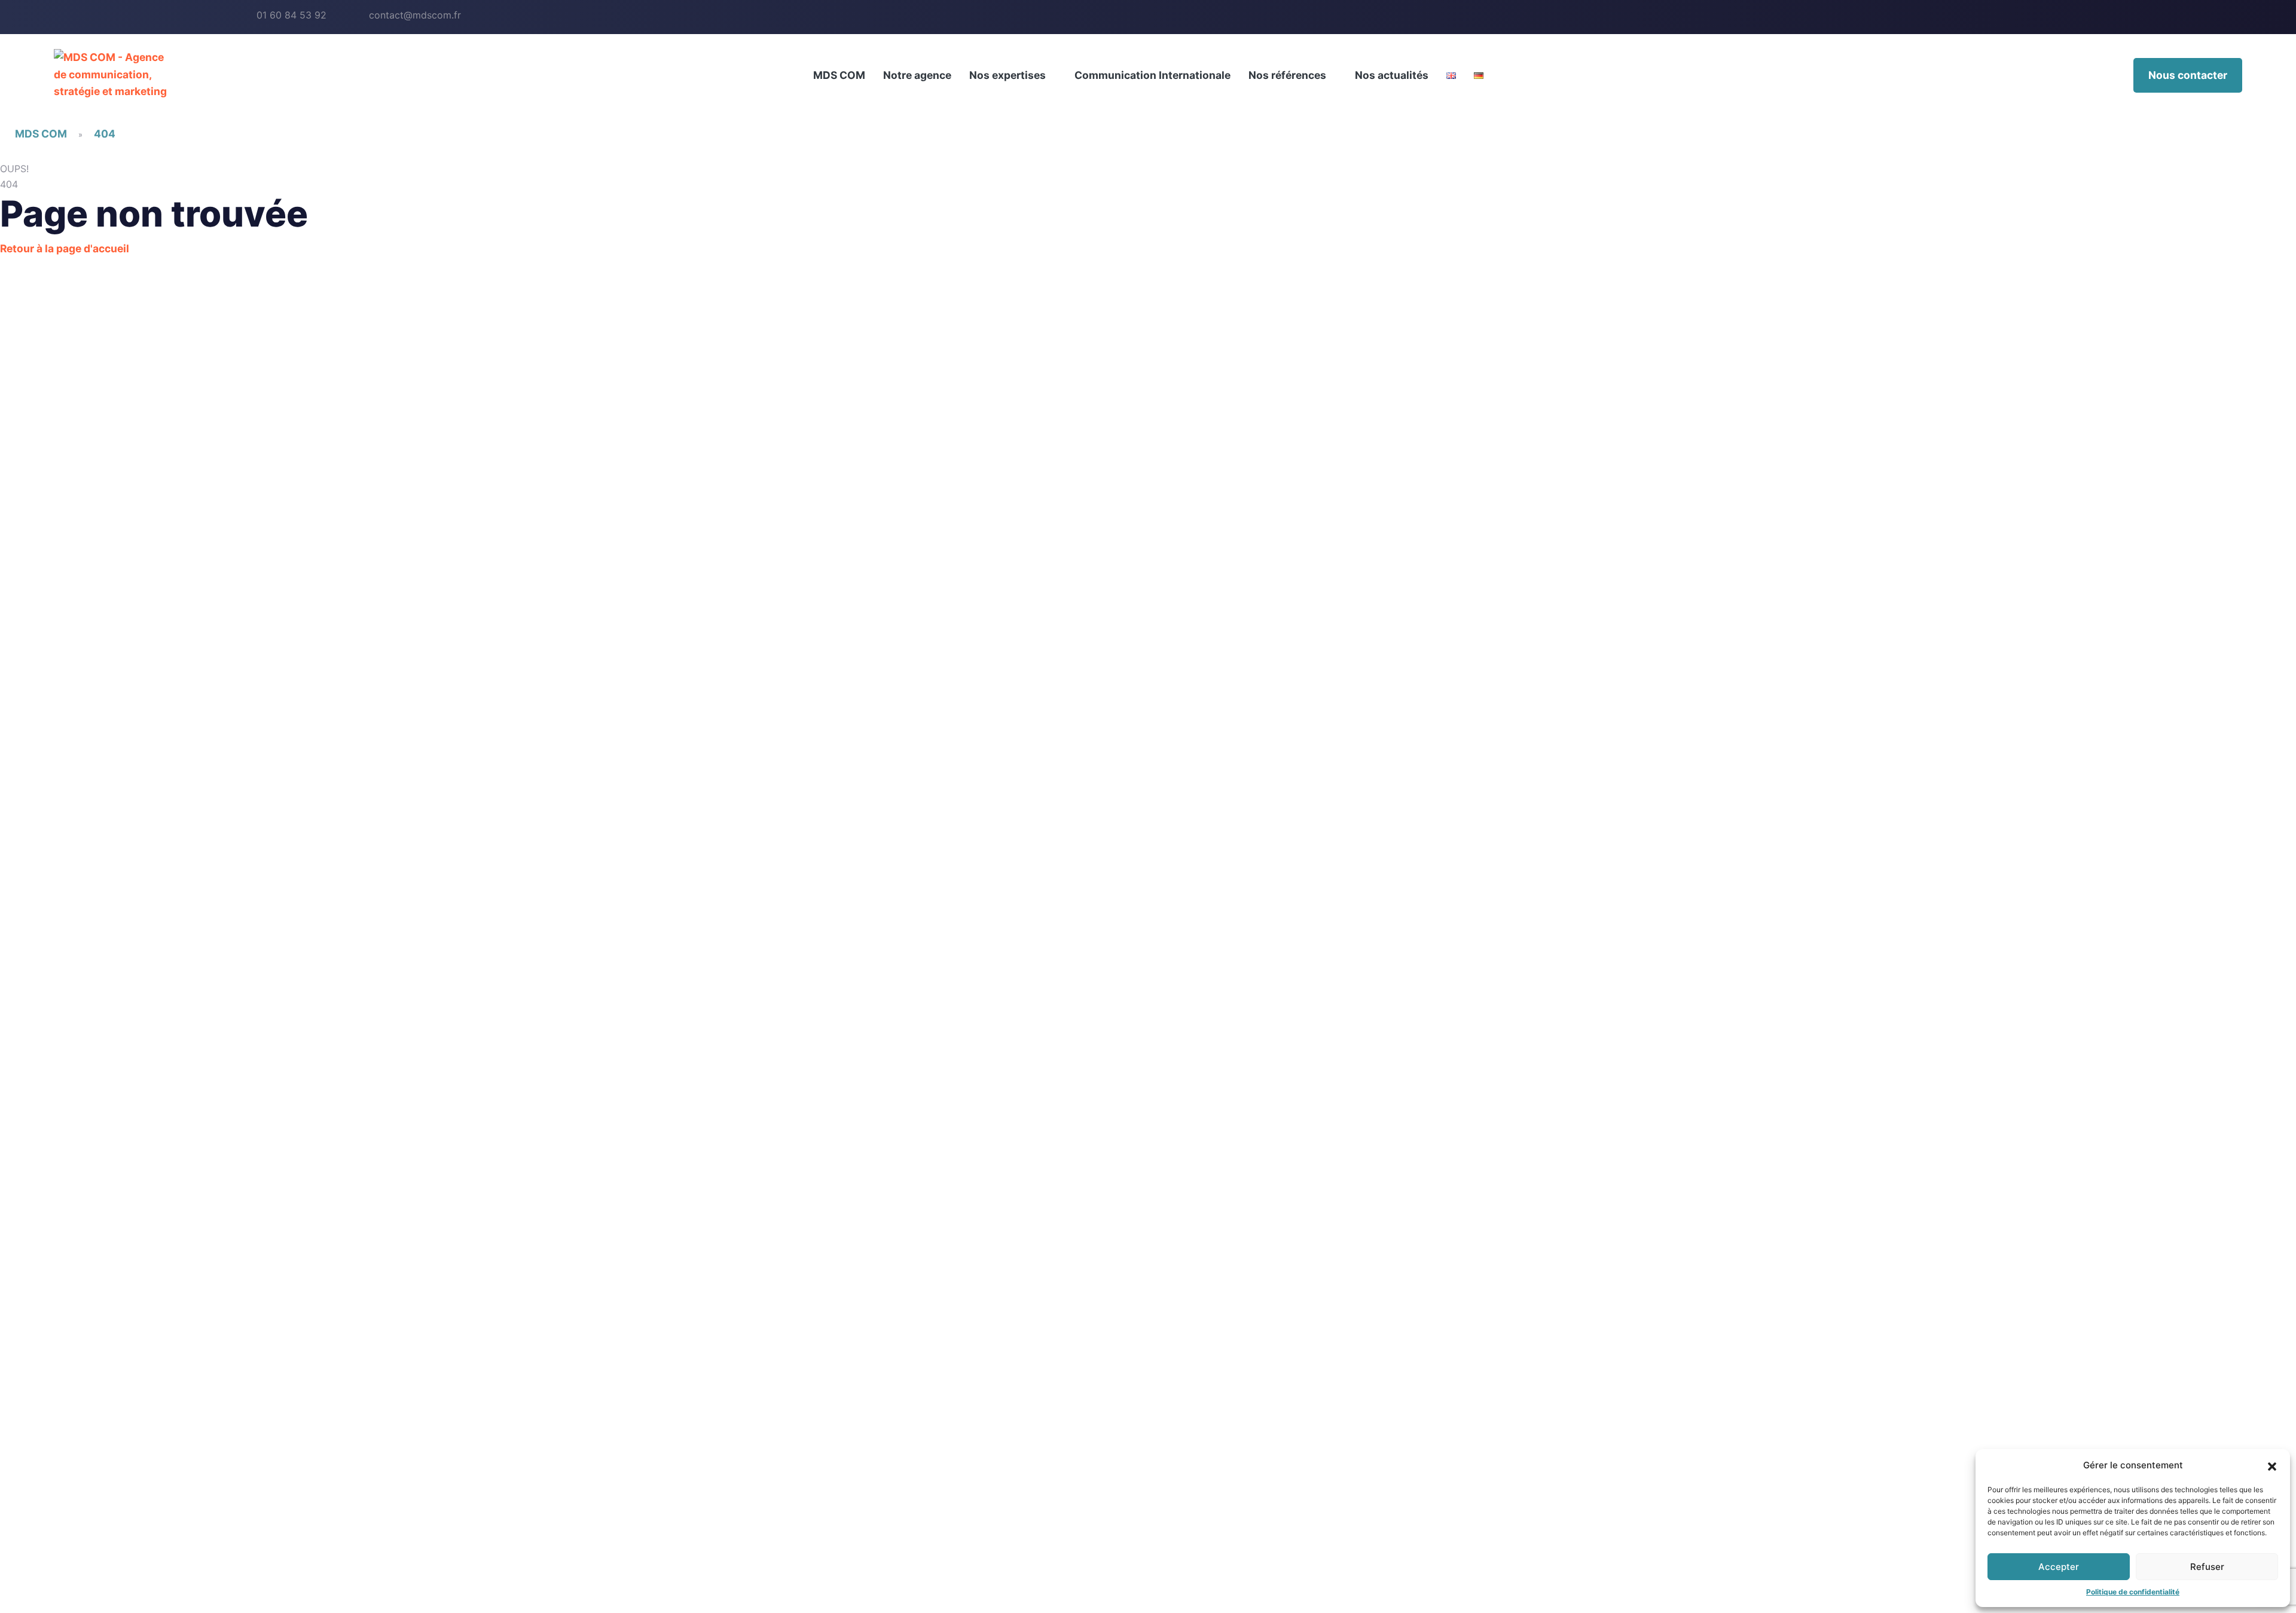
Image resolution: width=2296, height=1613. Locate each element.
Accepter (2059, 1567)
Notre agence (917, 75)
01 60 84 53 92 (291, 15)
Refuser (2207, 1567)
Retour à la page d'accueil (65, 248)
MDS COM (839, 75)
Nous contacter (2188, 75)
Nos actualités (1392, 75)
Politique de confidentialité (2133, 1592)
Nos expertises (1007, 75)
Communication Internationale (1152, 75)
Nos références (1287, 75)
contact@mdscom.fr (415, 15)
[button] (2272, 1465)
